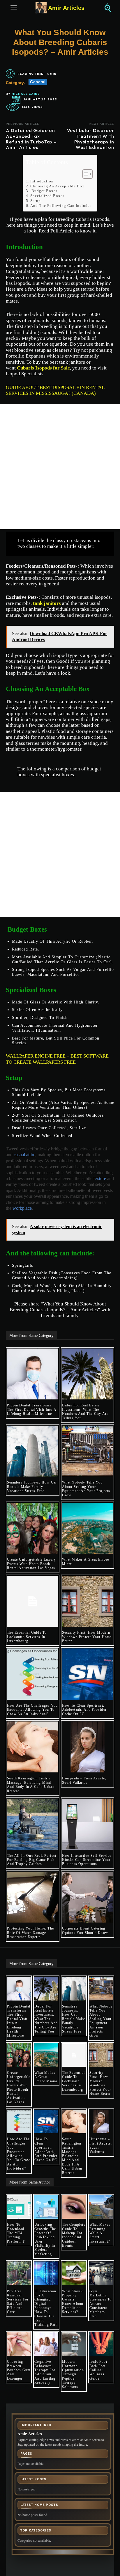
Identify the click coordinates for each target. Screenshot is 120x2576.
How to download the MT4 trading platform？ (16, 2233)
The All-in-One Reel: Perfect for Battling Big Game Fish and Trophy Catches (32, 1860)
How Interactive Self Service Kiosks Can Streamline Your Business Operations (87, 1860)
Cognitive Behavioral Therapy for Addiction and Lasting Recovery (45, 2372)
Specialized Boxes (47, 196)
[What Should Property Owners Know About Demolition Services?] (74, 2273)
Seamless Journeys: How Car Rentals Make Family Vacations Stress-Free (32, 1487)
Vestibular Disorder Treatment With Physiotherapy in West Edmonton (91, 139)
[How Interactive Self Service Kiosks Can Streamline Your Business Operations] (88, 1824)
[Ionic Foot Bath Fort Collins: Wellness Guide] (101, 2344)
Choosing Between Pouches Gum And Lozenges (19, 2370)
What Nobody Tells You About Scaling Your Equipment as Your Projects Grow (86, 1489)
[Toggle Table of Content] (85, 174)
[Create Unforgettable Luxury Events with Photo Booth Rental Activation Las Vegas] (33, 1528)
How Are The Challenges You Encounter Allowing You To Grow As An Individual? (32, 1710)
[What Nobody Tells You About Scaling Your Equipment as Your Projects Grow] (88, 1451)
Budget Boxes (44, 191)
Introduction (42, 181)
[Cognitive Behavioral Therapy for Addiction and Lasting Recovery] (46, 2344)
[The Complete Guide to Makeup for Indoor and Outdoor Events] (74, 2207)
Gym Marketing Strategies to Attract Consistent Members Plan (101, 2304)
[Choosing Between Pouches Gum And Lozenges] (19, 2344)
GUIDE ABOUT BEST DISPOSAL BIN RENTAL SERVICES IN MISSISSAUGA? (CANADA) (55, 390)
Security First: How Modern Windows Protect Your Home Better (87, 1637)
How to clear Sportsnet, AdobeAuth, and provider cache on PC (84, 1710)
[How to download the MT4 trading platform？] (19, 2207)
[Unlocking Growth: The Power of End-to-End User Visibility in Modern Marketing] (46, 2207)
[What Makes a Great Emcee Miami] (88, 1528)
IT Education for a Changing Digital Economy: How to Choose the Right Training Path (46, 2308)
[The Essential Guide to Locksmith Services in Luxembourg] (33, 1601)
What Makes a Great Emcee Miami (46, 2077)
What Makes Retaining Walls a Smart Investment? (100, 2233)
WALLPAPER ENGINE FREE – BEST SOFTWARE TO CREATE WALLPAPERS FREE (57, 1059)
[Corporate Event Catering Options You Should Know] (88, 1897)
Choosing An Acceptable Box (57, 186)
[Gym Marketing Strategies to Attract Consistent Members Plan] (101, 2273)
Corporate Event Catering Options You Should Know (85, 1930)
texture (100, 1178)
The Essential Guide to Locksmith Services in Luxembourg (27, 1637)
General (38, 82)
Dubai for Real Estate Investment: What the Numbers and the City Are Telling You (85, 1412)
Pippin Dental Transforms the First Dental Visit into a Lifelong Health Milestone (32, 1409)
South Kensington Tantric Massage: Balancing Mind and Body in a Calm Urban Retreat (31, 1784)
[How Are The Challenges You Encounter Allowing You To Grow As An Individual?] (33, 1674)
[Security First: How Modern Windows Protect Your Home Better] (88, 1601)
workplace (22, 1208)
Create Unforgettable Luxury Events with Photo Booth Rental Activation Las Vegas (31, 1564)
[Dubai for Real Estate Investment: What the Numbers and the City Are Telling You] (88, 1374)
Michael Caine (26, 94)
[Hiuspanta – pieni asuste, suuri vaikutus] (88, 1747)
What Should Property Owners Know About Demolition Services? (73, 2302)
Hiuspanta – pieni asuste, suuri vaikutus (84, 1780)
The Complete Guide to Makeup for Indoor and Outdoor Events (74, 2235)
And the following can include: (61, 206)
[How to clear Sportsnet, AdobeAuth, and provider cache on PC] (88, 1674)
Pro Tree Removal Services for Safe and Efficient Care (18, 2302)
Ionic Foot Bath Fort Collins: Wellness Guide (98, 2370)
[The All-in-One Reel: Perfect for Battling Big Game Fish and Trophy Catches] (33, 1824)
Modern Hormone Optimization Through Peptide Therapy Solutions (73, 2374)
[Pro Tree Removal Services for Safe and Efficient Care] (19, 2273)
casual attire (24, 1155)
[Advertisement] (60, 467)
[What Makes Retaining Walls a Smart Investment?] (101, 2207)
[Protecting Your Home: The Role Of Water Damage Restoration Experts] (33, 1897)
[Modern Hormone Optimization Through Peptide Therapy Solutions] (74, 2344)
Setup (36, 201)
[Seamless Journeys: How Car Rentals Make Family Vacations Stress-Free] (33, 1451)
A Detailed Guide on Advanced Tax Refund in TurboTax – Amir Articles (31, 139)
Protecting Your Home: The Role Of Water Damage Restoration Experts (30, 1933)
